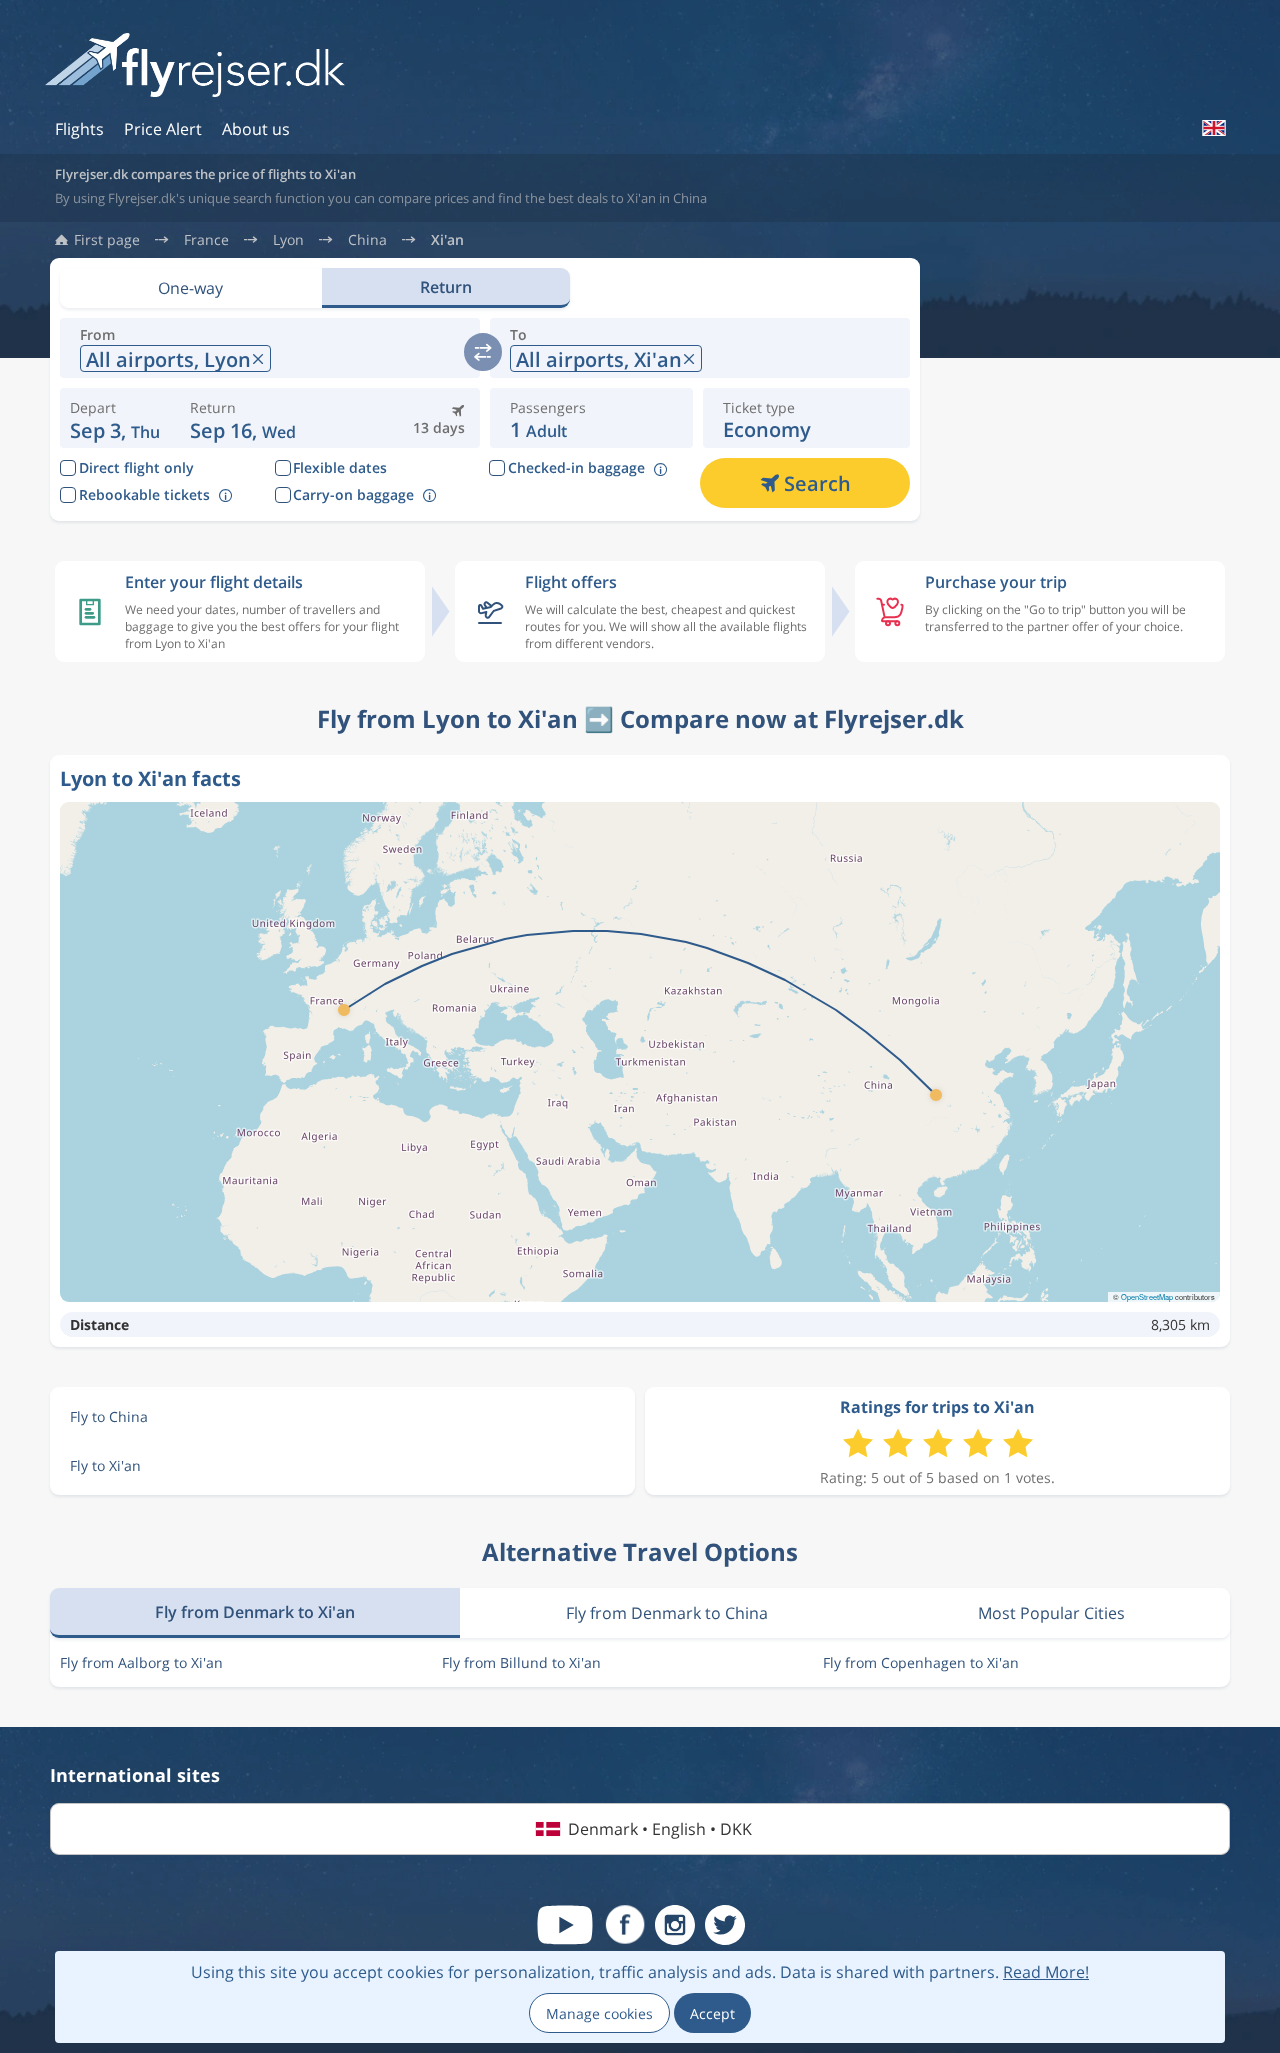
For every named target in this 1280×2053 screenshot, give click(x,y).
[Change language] (1213, 128)
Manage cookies (599, 2013)
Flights (79, 129)
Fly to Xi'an (105, 1465)
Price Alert (163, 129)
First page (107, 240)
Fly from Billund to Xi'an (521, 1662)
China (367, 240)
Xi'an (447, 240)
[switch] (483, 352)
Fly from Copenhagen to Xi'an (921, 1662)
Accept (712, 2013)
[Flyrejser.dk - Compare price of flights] (195, 66)
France (206, 240)
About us (256, 129)
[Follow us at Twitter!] (725, 1925)
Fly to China (109, 1416)
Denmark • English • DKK (660, 1829)
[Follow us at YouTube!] (565, 1925)
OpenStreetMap (1147, 1296)
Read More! (1046, 1972)
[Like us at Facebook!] (625, 1925)
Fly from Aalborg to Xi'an (141, 1662)
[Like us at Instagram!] (675, 1925)
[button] (243, 418)
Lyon (288, 240)
